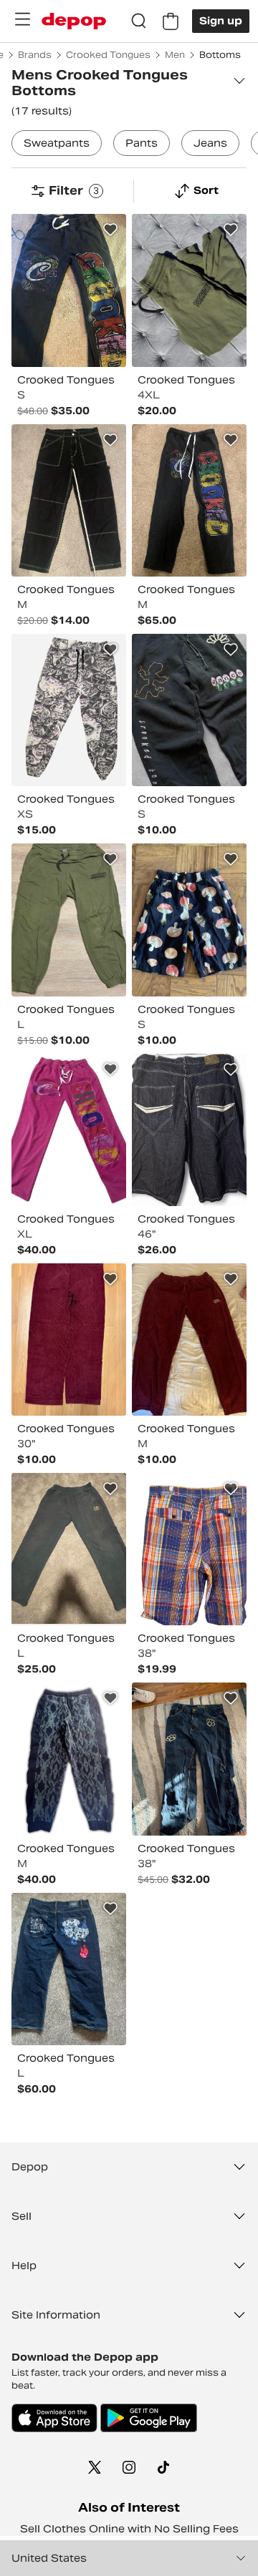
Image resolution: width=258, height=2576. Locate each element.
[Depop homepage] (74, 21)
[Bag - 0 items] (171, 21)
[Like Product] (110, 230)
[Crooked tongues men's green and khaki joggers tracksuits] (69, 920)
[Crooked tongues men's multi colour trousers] (69, 290)
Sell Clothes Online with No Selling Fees (129, 2529)
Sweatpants (57, 143)
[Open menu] (22, 19)
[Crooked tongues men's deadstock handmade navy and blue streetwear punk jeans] (189, 1759)
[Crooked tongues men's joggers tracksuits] (69, 1759)
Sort (206, 190)
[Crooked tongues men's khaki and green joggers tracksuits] (189, 290)
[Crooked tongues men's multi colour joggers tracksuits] (69, 710)
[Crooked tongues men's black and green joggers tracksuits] (189, 710)
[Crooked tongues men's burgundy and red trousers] (69, 1340)
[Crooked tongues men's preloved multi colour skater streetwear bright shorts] (189, 1549)
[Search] (139, 21)
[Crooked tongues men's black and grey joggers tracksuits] (189, 500)
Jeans (210, 143)
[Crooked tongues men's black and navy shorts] (189, 920)
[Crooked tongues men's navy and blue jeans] (189, 1130)
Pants (142, 143)
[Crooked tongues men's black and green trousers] (69, 500)
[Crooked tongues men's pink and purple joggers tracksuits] (69, 1130)
